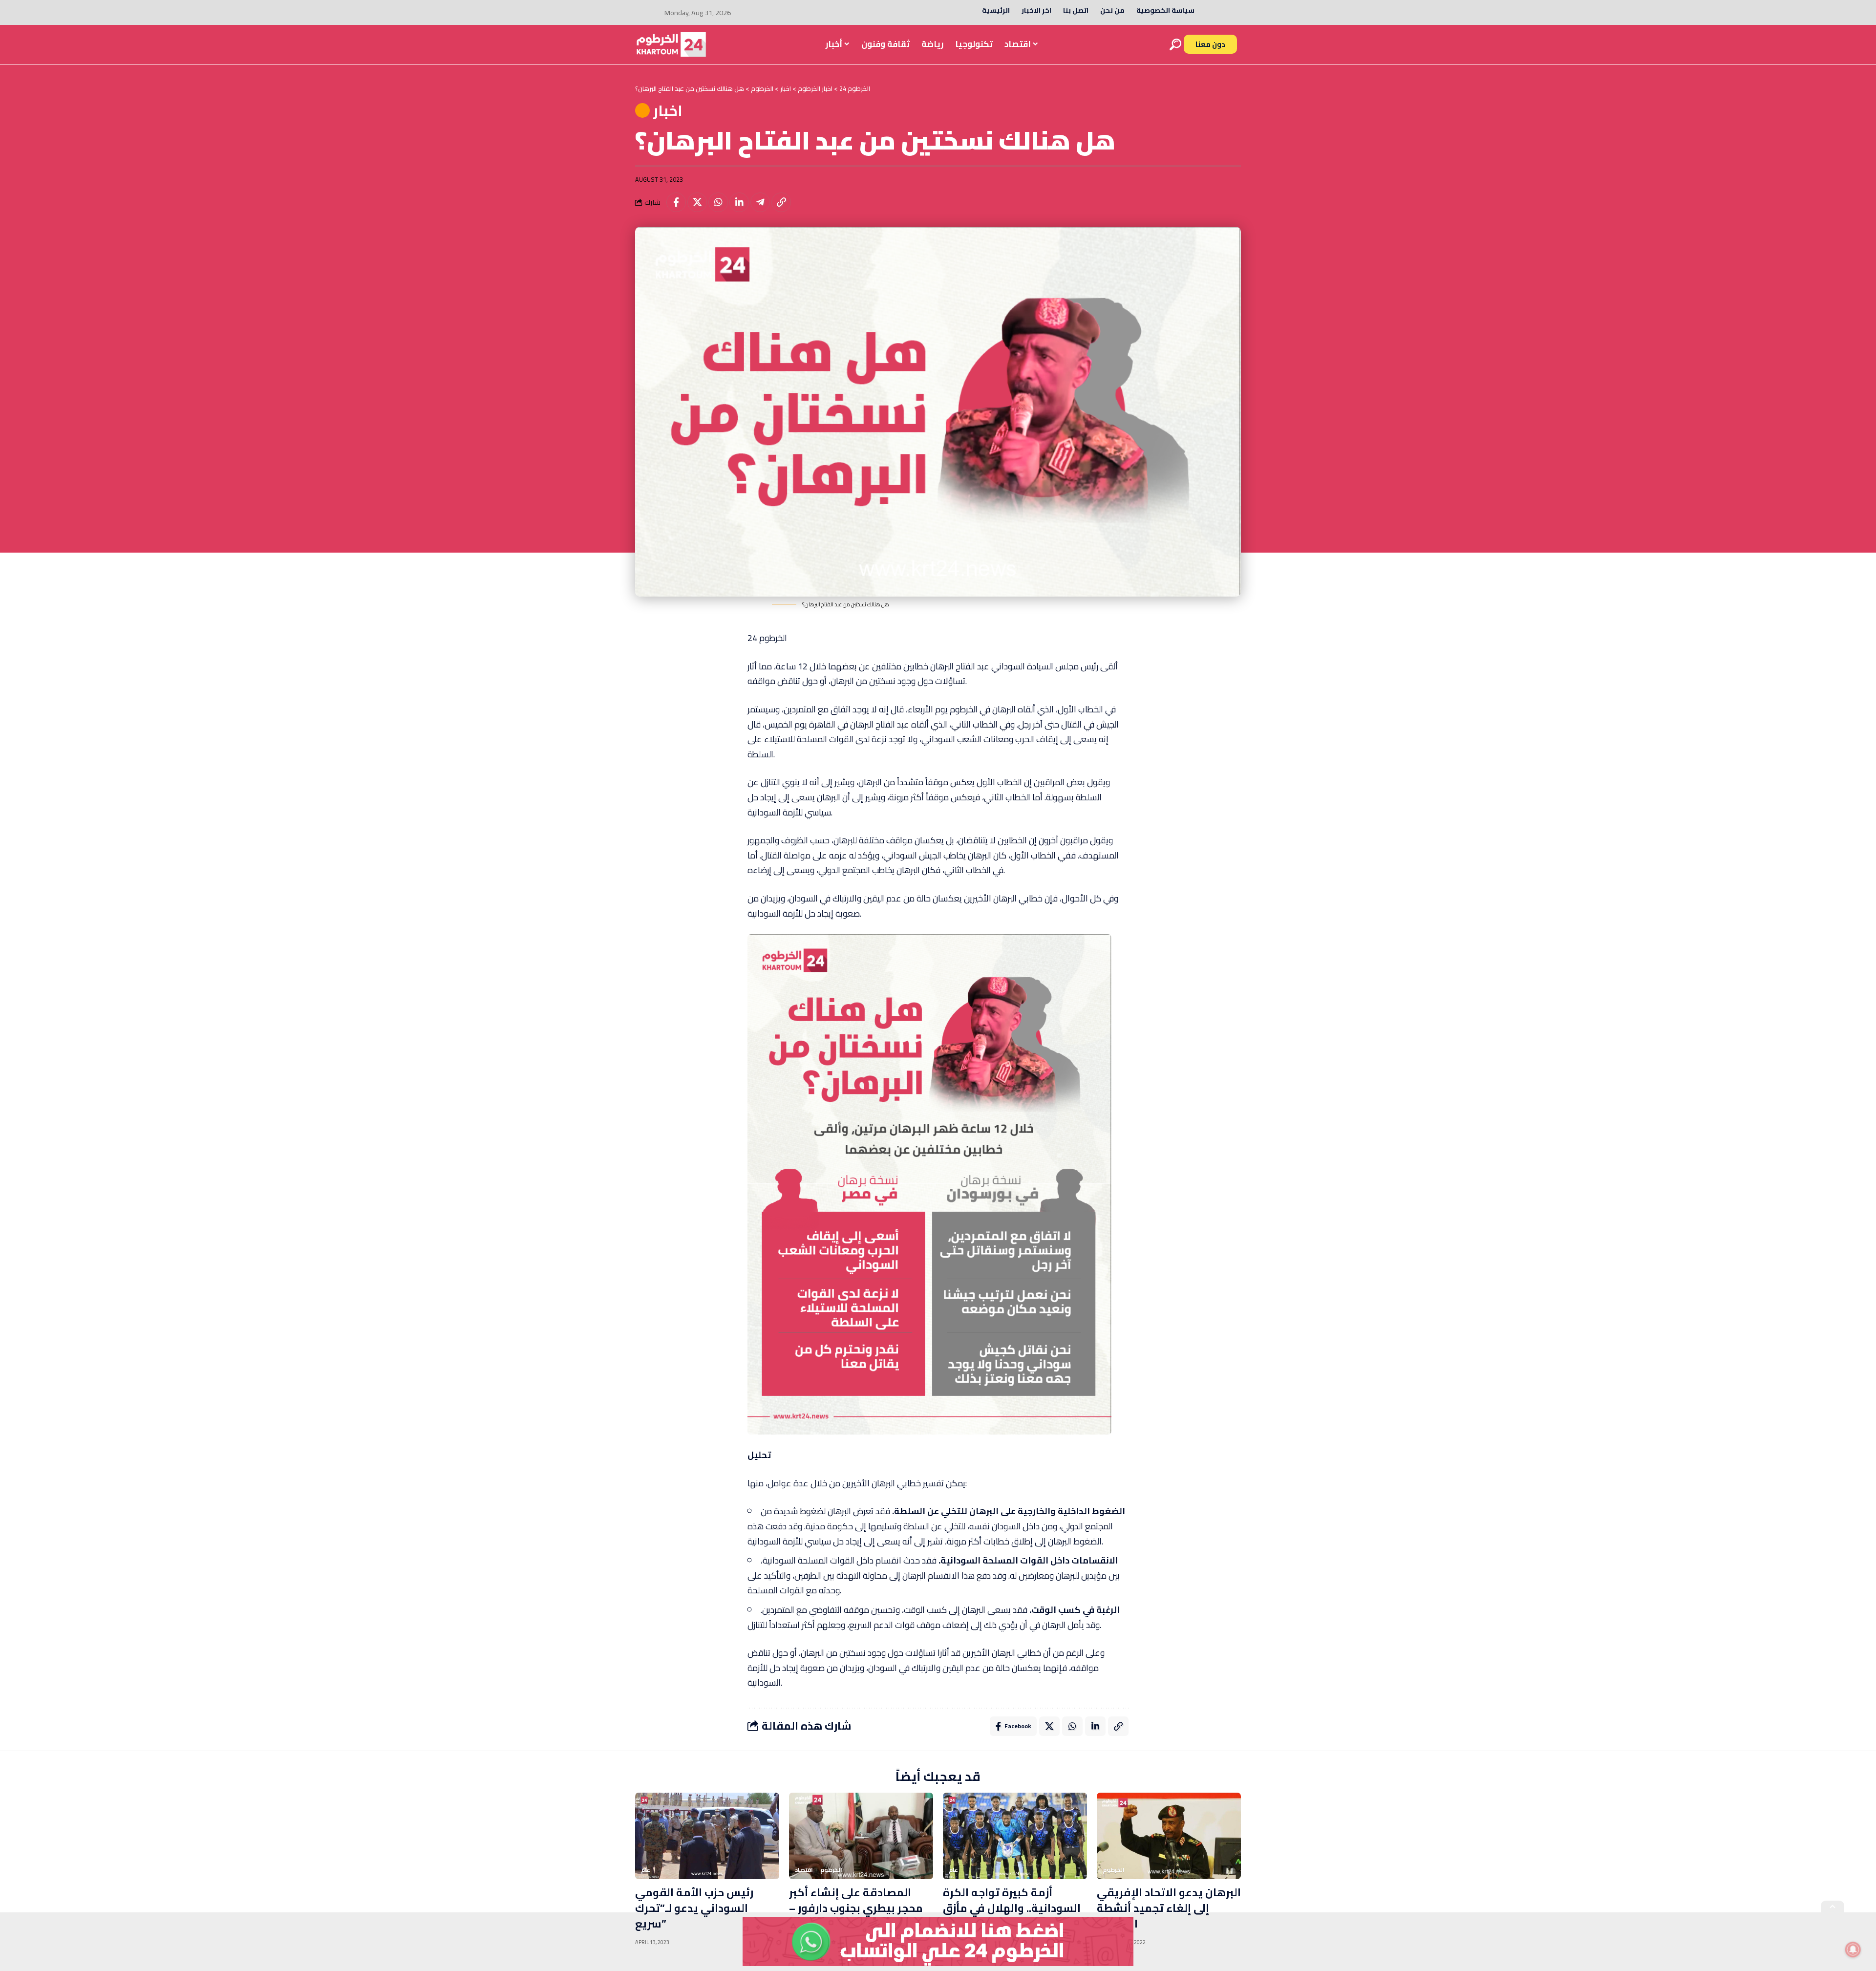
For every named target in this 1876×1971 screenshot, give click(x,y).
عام (646, 1870)
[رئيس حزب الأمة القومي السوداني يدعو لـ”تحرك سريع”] (707, 1836)
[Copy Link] (781, 202)
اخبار (668, 110)
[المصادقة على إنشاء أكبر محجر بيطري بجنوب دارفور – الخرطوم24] (861, 1836)
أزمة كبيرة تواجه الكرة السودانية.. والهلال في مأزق (1012, 1900)
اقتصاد (804, 1870)
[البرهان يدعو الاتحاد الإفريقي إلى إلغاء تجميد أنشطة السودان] (1169, 1836)
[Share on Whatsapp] (718, 202)
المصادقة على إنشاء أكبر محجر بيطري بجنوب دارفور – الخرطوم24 (856, 1908)
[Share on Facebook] (676, 202)
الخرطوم (831, 1870)
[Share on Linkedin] (739, 202)
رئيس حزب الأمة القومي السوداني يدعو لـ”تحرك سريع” (694, 1908)
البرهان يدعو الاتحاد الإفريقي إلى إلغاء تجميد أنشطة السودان (1169, 1908)
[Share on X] (697, 202)
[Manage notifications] (1853, 1950)
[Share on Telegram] (760, 202)
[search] (1175, 44)
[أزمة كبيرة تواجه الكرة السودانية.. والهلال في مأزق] (1015, 1836)
